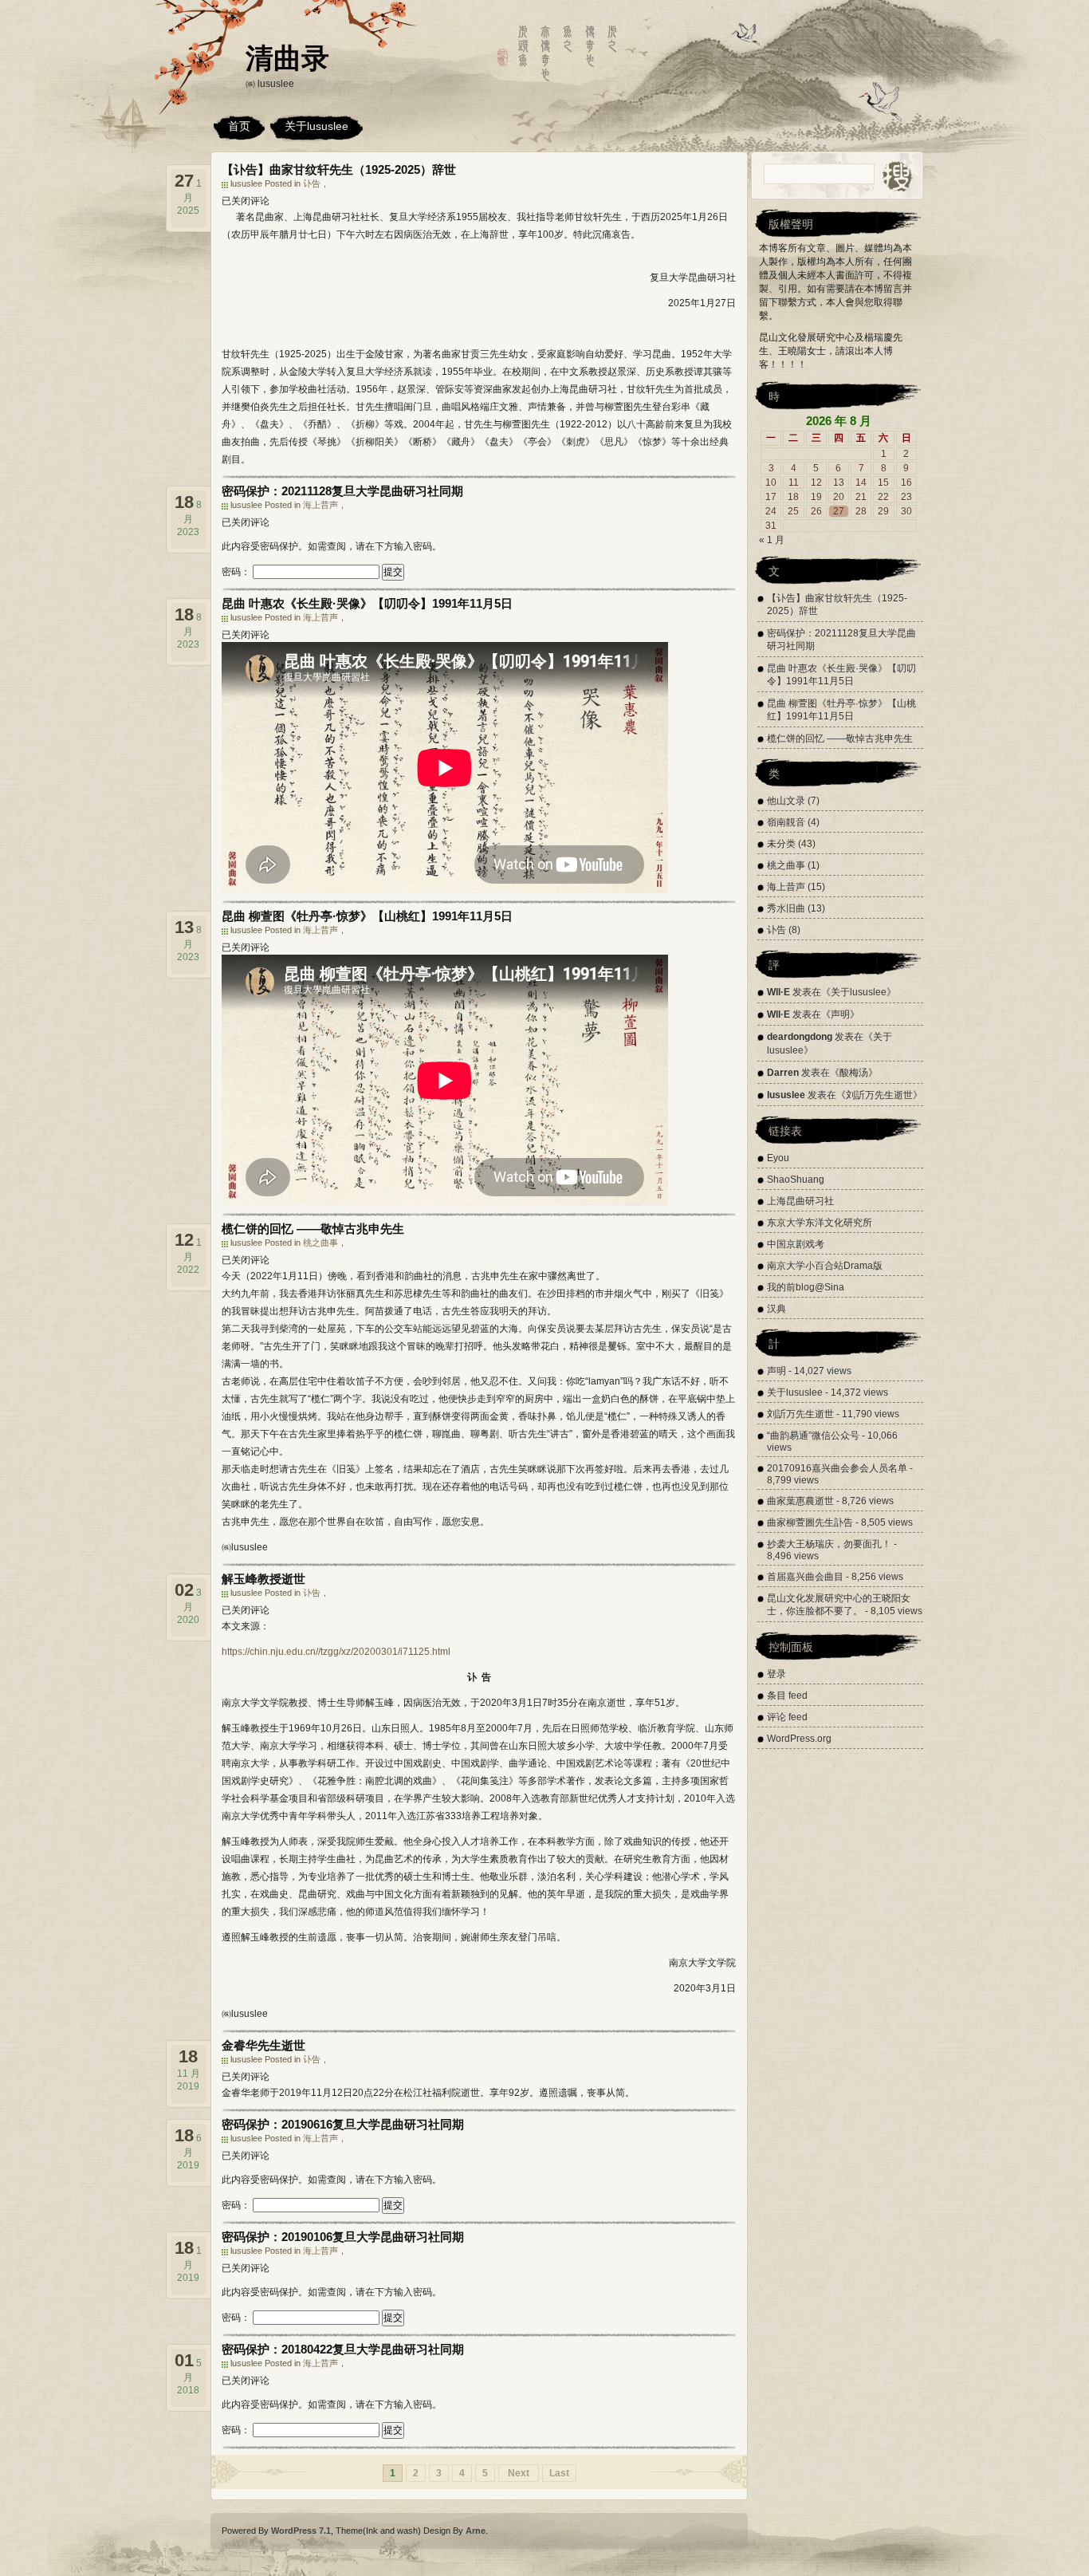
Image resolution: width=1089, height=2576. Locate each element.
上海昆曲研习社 (800, 1201)
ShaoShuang (796, 1180)
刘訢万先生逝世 (879, 1095)
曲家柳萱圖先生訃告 (810, 1522)
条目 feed (787, 1696)
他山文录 (786, 801)
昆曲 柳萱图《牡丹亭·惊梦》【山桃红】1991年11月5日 (367, 916)
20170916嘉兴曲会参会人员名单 (837, 1468)
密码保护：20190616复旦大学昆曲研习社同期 (343, 2124)
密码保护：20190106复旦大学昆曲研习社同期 (343, 2237)
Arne (476, 2531)
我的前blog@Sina (806, 1287)
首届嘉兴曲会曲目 (805, 1577)
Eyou (778, 1158)
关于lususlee (316, 126)
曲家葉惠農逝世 (800, 1501)
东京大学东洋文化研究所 (820, 1223)
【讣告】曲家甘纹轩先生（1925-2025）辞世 (339, 169)
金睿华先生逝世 (263, 2045)
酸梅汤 (854, 1073)
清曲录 (287, 58)
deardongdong (800, 1037)
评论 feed (787, 1717)
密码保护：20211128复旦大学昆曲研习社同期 (342, 491)
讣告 (312, 183)
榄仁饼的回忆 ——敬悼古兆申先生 (313, 1229)
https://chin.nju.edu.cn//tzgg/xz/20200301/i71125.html (336, 1652)
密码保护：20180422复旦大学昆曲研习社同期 (343, 2349)
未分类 (781, 844)
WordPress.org (799, 1739)
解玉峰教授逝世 (263, 1579)
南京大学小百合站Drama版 (825, 1266)
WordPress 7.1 (301, 2531)
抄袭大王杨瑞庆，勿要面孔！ (829, 1544)
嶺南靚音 (786, 822)
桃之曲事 (320, 1243)
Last (559, 2473)
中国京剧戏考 (796, 1244)
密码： (237, 572)
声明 (840, 1014)
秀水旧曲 (786, 908)
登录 (776, 1674)
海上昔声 (320, 505)
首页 (239, 126)
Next (519, 2473)
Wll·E (778, 992)
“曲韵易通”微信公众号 (813, 1436)
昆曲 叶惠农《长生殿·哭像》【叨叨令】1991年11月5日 (367, 603)
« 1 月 (772, 540)
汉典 (776, 1309)
